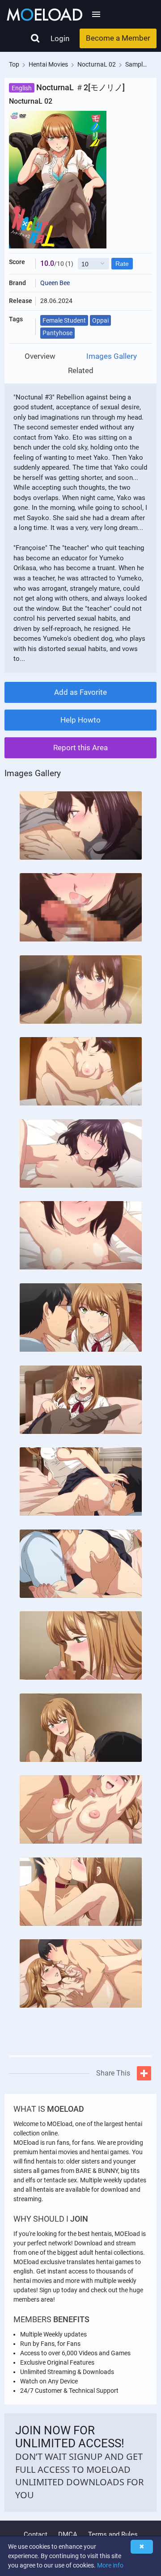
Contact (36, 2534)
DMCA (68, 2534)
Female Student (64, 320)
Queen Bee (55, 283)
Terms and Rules (113, 2534)
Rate (122, 264)
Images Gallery (112, 356)
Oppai (100, 320)
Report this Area (80, 748)
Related (81, 371)
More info (110, 2565)
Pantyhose (57, 333)
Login (60, 38)
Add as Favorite (80, 692)
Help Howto (80, 720)
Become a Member (118, 38)
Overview (40, 356)
